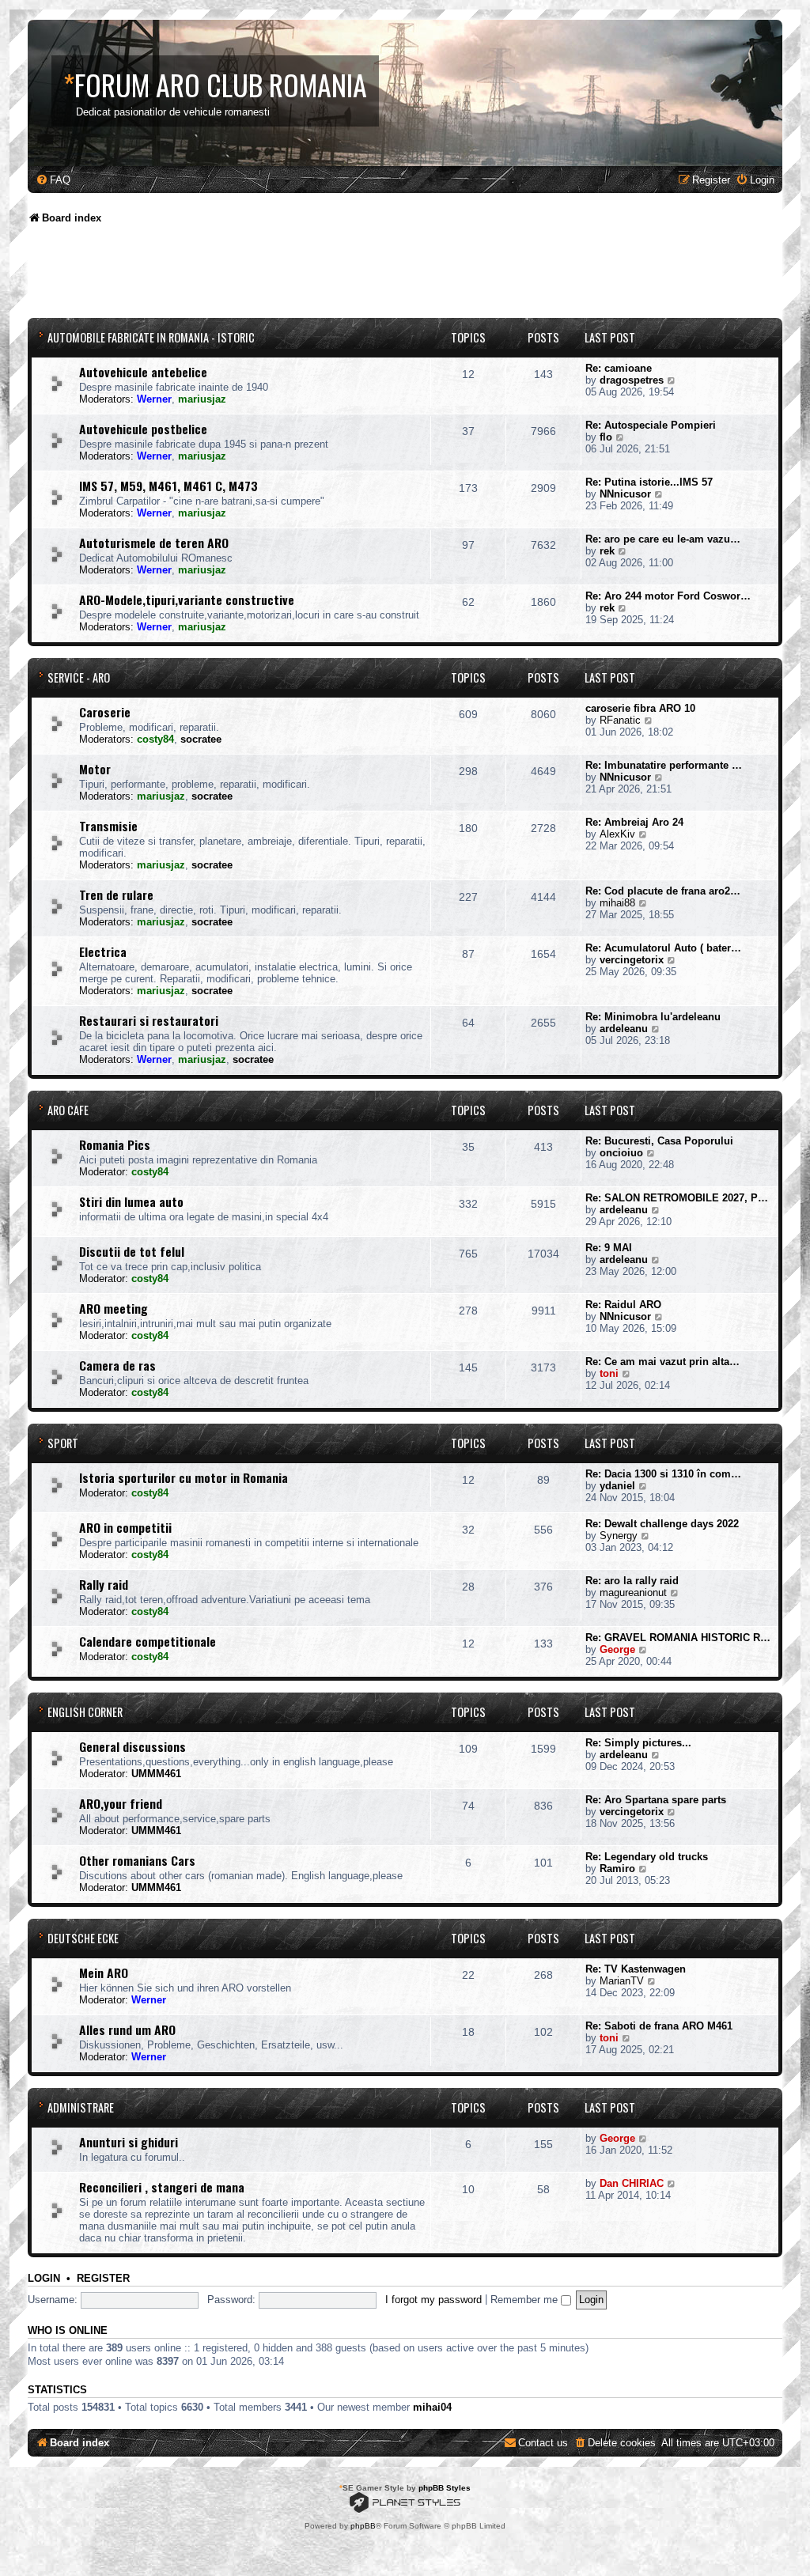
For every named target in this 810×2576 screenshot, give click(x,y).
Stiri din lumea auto (131, 1201)
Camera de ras (117, 1365)
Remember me (526, 2300)
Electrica (103, 951)
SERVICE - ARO (79, 677)
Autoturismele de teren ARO (154, 543)
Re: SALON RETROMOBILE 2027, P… (677, 1198)
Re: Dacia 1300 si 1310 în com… (663, 1474)
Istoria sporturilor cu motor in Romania (184, 1477)
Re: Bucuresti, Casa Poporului (659, 1141)
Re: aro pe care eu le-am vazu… (663, 539)
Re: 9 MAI (609, 1248)
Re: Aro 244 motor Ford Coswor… (668, 596)
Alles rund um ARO (127, 2029)
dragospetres (632, 380)
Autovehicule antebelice (143, 372)
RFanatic (620, 720)
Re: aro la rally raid (632, 1581)
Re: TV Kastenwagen (636, 1969)
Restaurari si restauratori (149, 1020)
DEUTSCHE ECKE (83, 1938)
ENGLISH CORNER (85, 1712)
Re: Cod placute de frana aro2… (663, 891)
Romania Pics (115, 1144)
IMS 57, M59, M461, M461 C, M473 (168, 486)
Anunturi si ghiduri (129, 2142)
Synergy (619, 1536)
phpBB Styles (445, 2488)
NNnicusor (625, 494)
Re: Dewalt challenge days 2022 (662, 1524)
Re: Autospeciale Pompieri (651, 425)
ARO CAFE (68, 1110)
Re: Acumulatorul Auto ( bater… (663, 948)
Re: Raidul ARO (623, 1305)
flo (606, 437)
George (617, 1649)
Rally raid (104, 1584)
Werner (154, 399)
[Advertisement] (316, 277)
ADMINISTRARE (81, 2107)
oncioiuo (621, 1153)
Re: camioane (619, 368)
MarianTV (622, 1981)
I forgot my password (433, 2300)
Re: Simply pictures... (638, 1743)
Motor (95, 769)
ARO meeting (114, 1308)
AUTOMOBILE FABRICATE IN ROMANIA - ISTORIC (151, 337)
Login (44, 2279)
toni (609, 1373)
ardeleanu (624, 1029)
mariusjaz (202, 399)
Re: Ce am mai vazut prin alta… (662, 1362)
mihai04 (432, 2407)
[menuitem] (53, 180)
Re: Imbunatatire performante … (664, 765)
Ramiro (617, 1869)
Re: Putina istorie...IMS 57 (649, 482)
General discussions (132, 1746)
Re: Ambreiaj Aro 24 (634, 822)
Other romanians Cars (137, 1860)
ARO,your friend (121, 1803)
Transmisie (108, 826)
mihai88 (617, 903)
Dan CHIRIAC (632, 2183)
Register (103, 2279)
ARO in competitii (125, 1527)
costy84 (155, 739)
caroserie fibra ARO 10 (640, 708)
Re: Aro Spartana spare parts (656, 1800)
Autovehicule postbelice (143, 429)
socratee (201, 739)
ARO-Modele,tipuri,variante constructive (187, 600)
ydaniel (617, 1486)
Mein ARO (104, 1973)
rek (607, 551)
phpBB (363, 2526)
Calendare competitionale (148, 1641)
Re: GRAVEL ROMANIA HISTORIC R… (678, 1638)
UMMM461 (156, 1774)
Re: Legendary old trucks (647, 1857)
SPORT (63, 1443)
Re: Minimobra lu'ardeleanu (653, 1017)
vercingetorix (632, 960)
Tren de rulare (116, 895)
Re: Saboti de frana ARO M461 (659, 2026)
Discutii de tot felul (132, 1251)
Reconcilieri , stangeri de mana (162, 2187)
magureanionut (633, 1593)
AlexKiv (617, 834)
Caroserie (105, 712)
